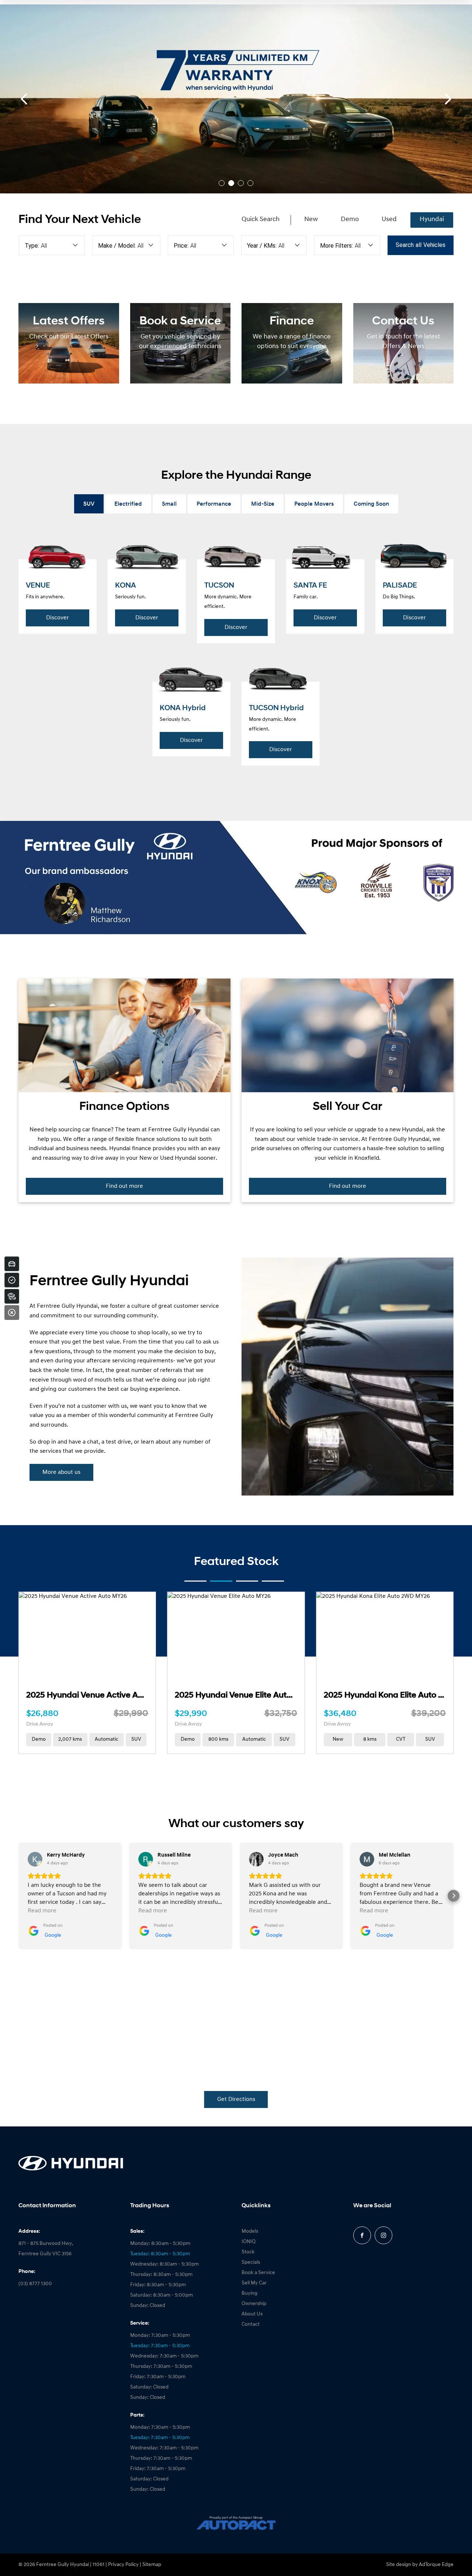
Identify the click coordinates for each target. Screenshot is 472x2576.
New (311, 220)
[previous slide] (24, 99)
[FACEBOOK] (362, 2235)
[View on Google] (35, 1859)
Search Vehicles (421, 245)
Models (250, 2231)
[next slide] (448, 99)
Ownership (254, 2304)
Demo (350, 220)
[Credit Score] (12, 1280)
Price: (181, 246)
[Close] (12, 1313)
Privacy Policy (123, 2565)
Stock (248, 2252)
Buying (249, 2293)
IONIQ (249, 2242)
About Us (252, 2314)
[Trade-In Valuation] (12, 1264)
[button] (18, 1896)
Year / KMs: (262, 246)
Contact (251, 2324)
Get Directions (236, 2099)
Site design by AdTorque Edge (420, 2565)
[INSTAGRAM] (383, 2235)
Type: (32, 246)
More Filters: (336, 246)
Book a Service (258, 2273)
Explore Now (77, 119)
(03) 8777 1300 (35, 2284)
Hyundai (432, 220)
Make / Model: (117, 246)
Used (389, 220)
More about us (61, 1472)
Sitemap (152, 2565)
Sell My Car (254, 2283)
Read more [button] (42, 1911)
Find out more (124, 1186)
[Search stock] (12, 1296)
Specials (251, 2262)
